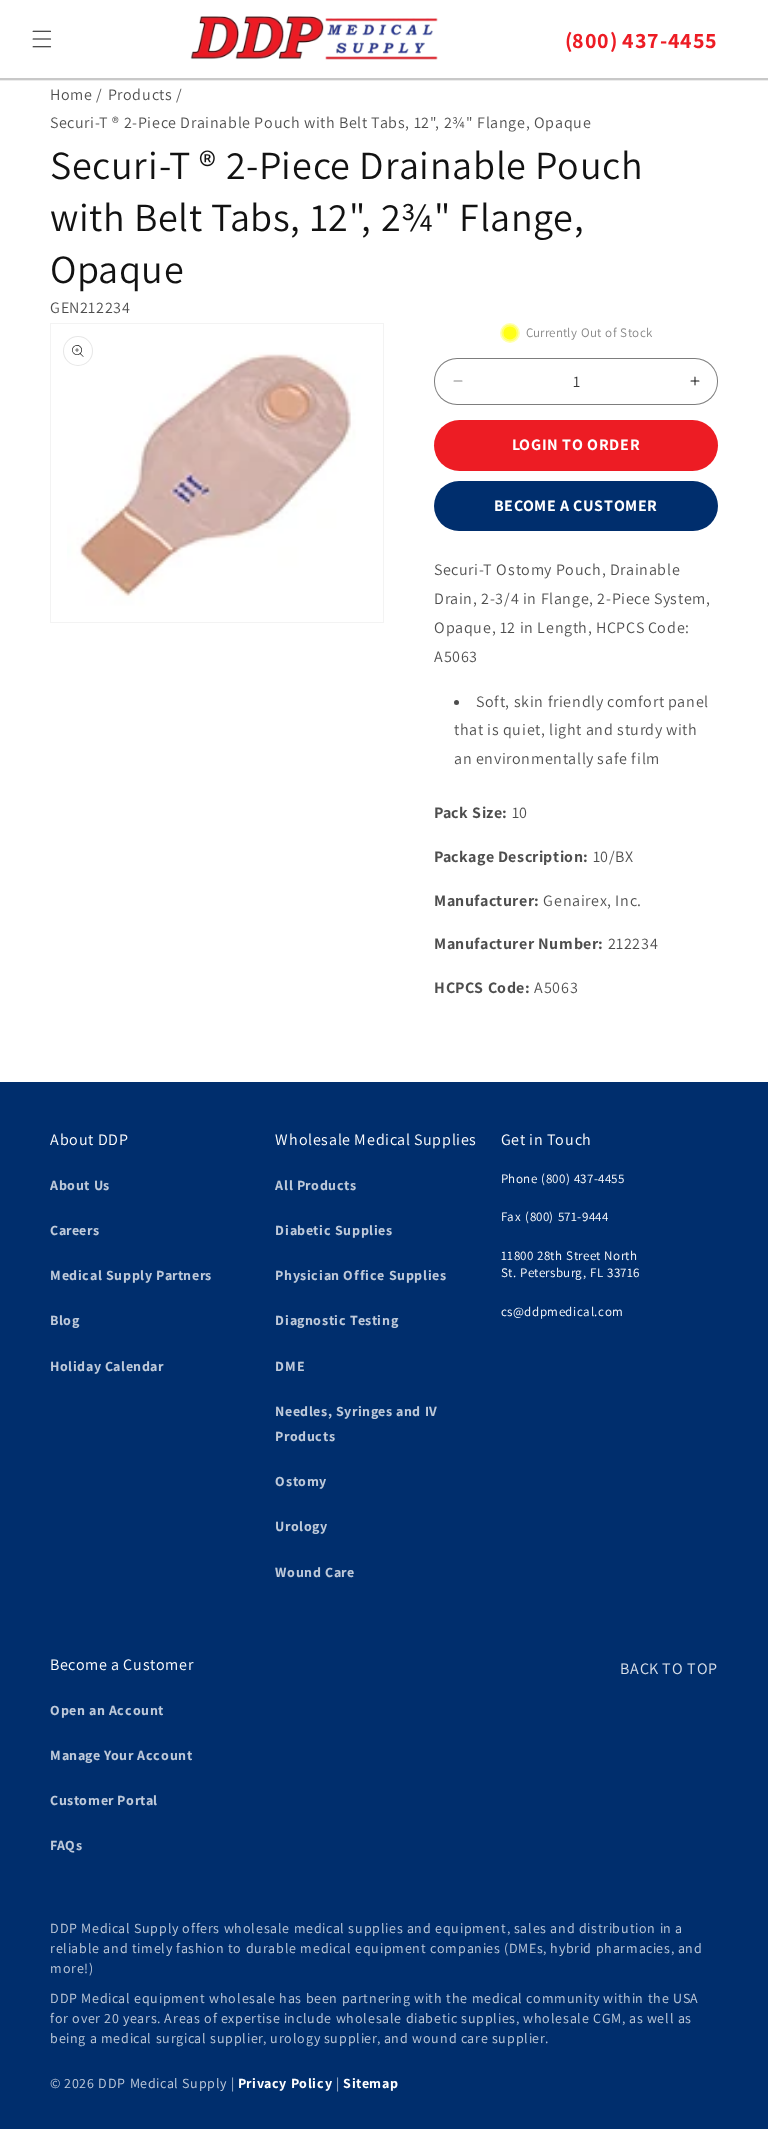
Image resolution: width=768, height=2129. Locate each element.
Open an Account (107, 1710)
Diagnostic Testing (336, 1320)
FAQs (66, 1845)
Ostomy (301, 1481)
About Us (80, 1185)
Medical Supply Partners (131, 1275)
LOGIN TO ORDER (576, 444)
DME (290, 1366)
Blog (64, 1320)
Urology (301, 1526)
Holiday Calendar (107, 1366)
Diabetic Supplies (333, 1230)
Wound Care (314, 1572)
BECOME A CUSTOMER (576, 505)
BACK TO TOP (669, 1668)
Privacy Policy (285, 2083)
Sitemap (370, 2083)
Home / (76, 94)
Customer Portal (104, 1800)
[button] (42, 39)
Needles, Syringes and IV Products (356, 1423)
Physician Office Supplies (360, 1275)
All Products (315, 1185)
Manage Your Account (121, 1755)
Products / (145, 94)
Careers (74, 1230)
